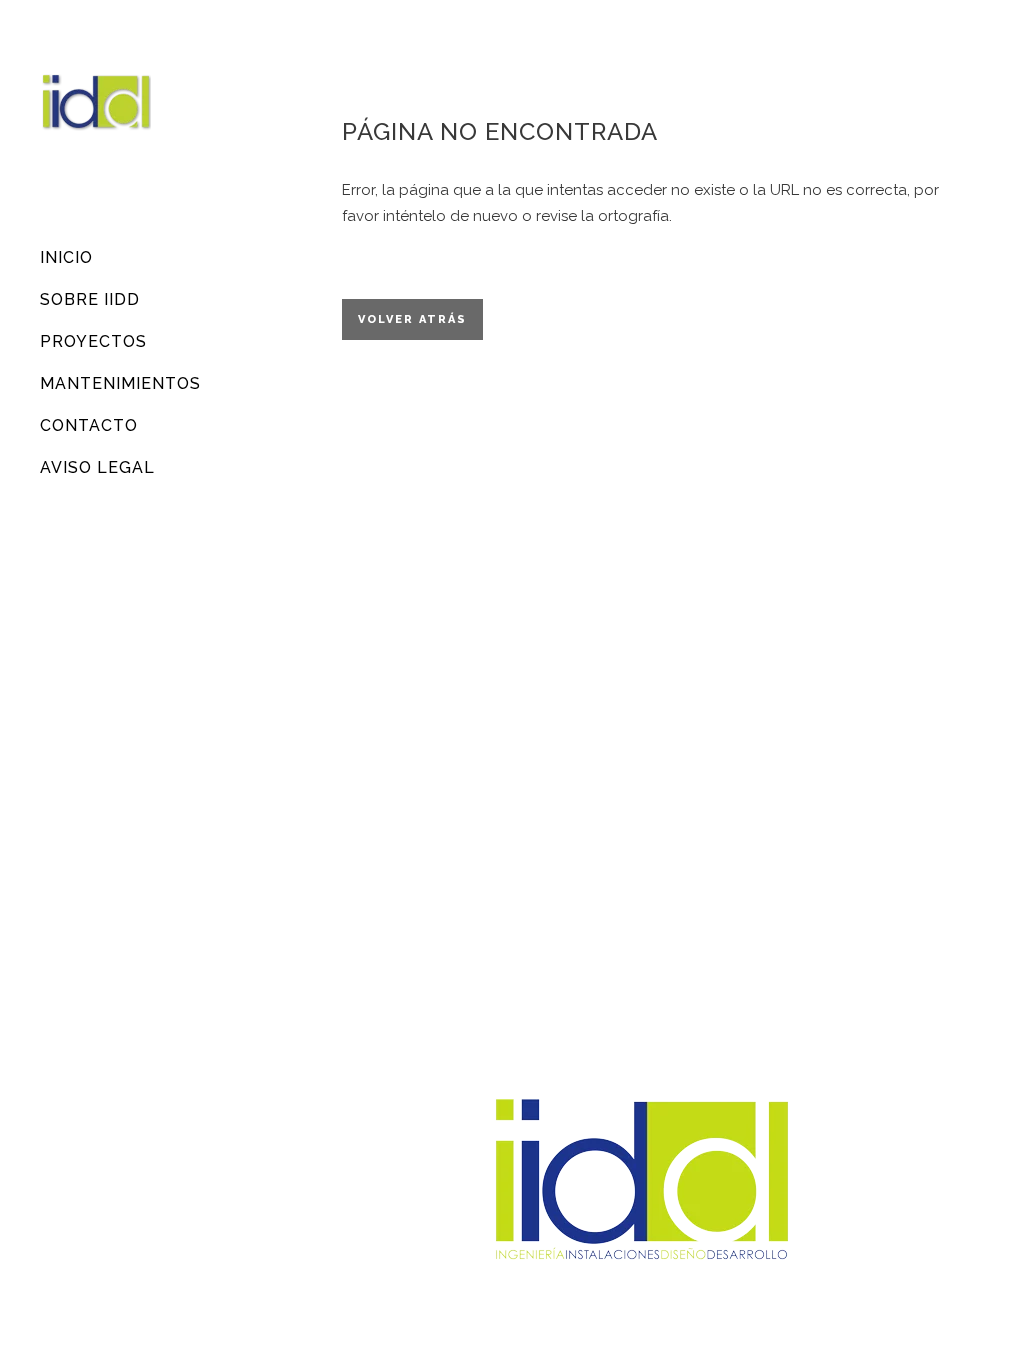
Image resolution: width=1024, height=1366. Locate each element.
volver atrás (412, 319)
